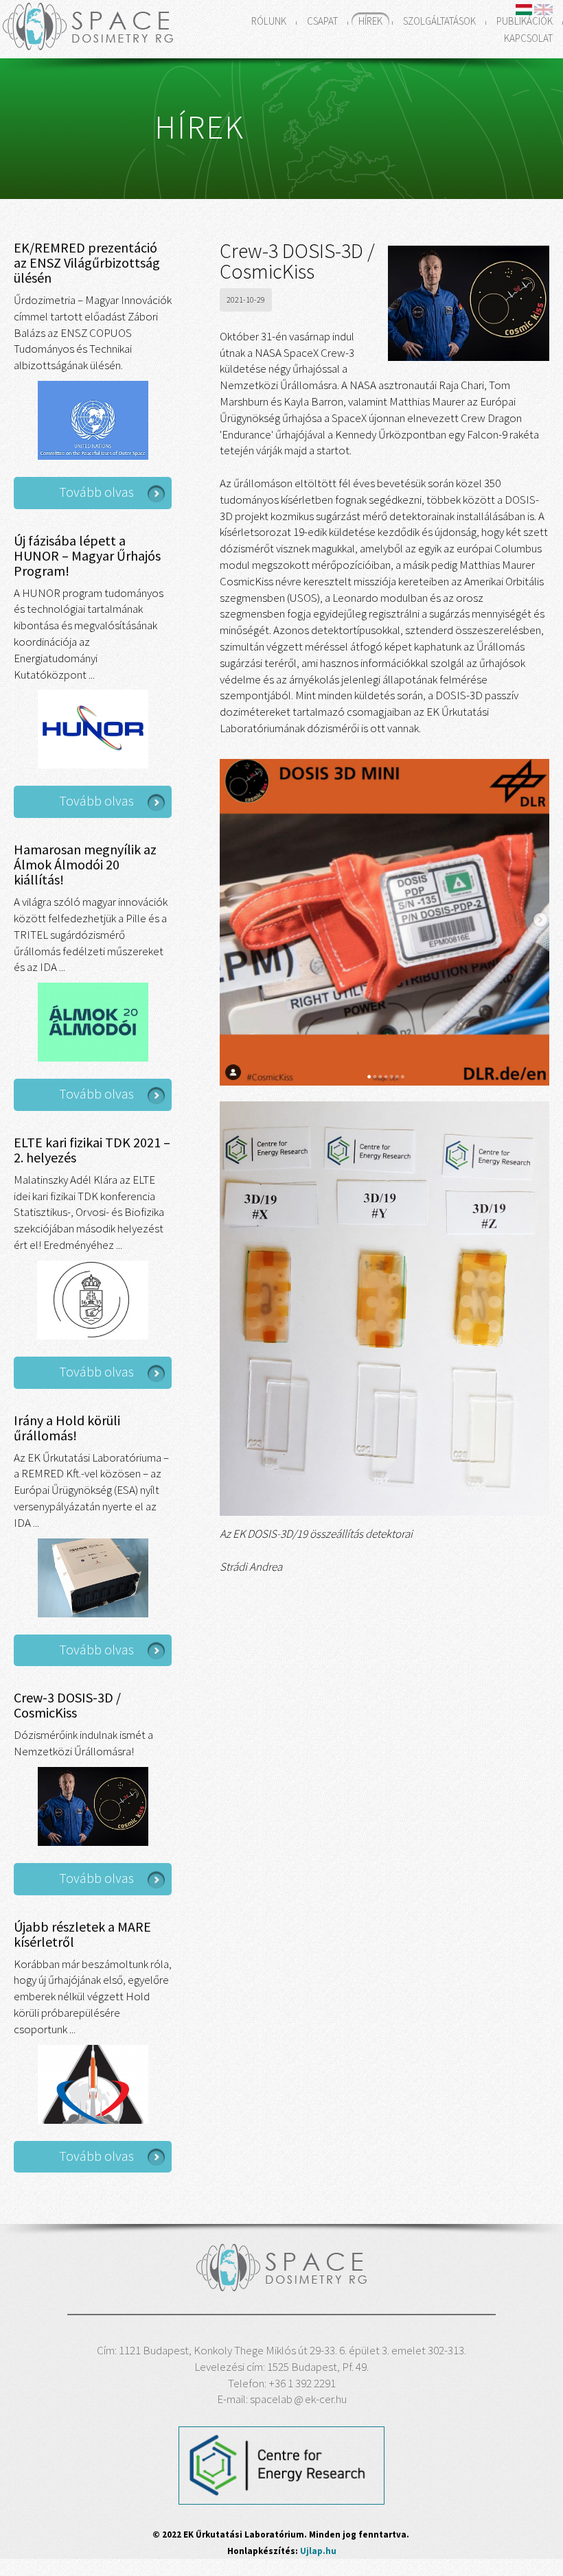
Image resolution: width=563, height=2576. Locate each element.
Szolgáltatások (439, 21)
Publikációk (525, 21)
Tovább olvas (96, 492)
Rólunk (269, 21)
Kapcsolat (528, 38)
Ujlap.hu (318, 2551)
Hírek (370, 21)
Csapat (322, 21)
